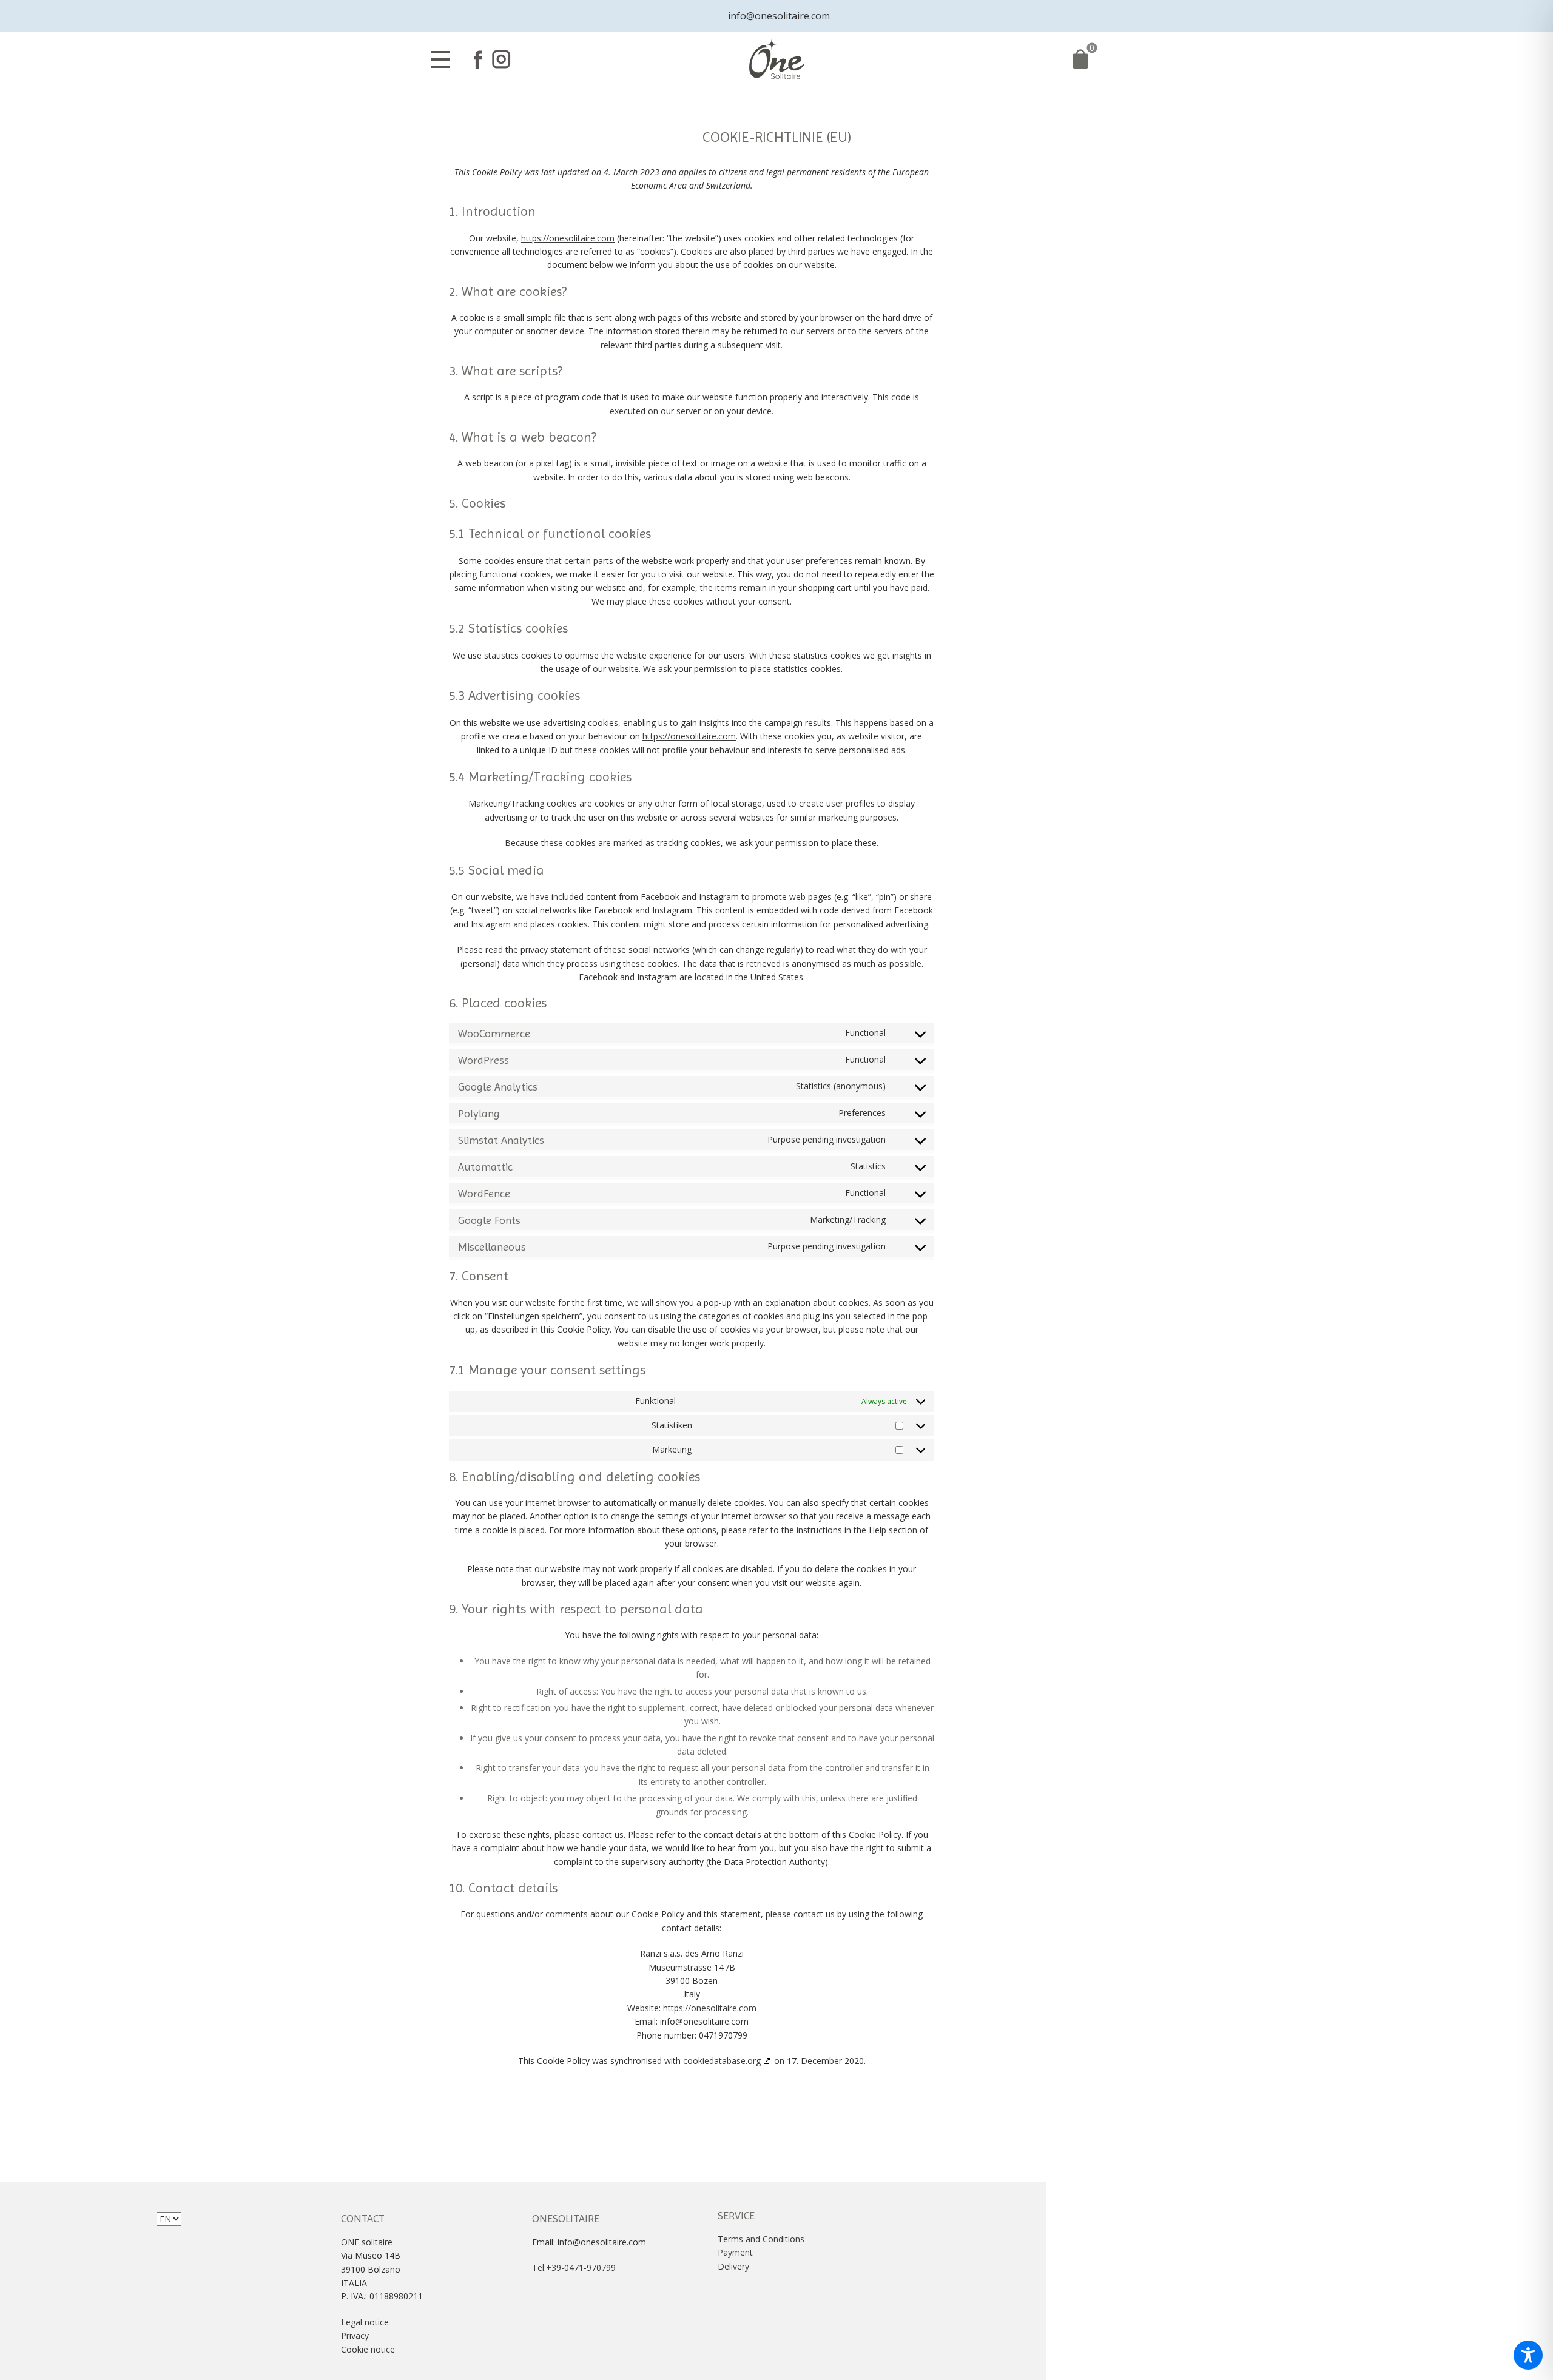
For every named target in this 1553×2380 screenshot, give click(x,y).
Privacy (356, 2335)
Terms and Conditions (761, 2239)
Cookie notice (368, 2349)
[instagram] (501, 59)
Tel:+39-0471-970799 (574, 2267)
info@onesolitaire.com (776, 16)
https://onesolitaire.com (568, 238)
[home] (777, 60)
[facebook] (478, 59)
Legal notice (365, 2322)
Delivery (733, 2266)
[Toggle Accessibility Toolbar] (1528, 2355)
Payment (735, 2252)
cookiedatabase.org (722, 2061)
